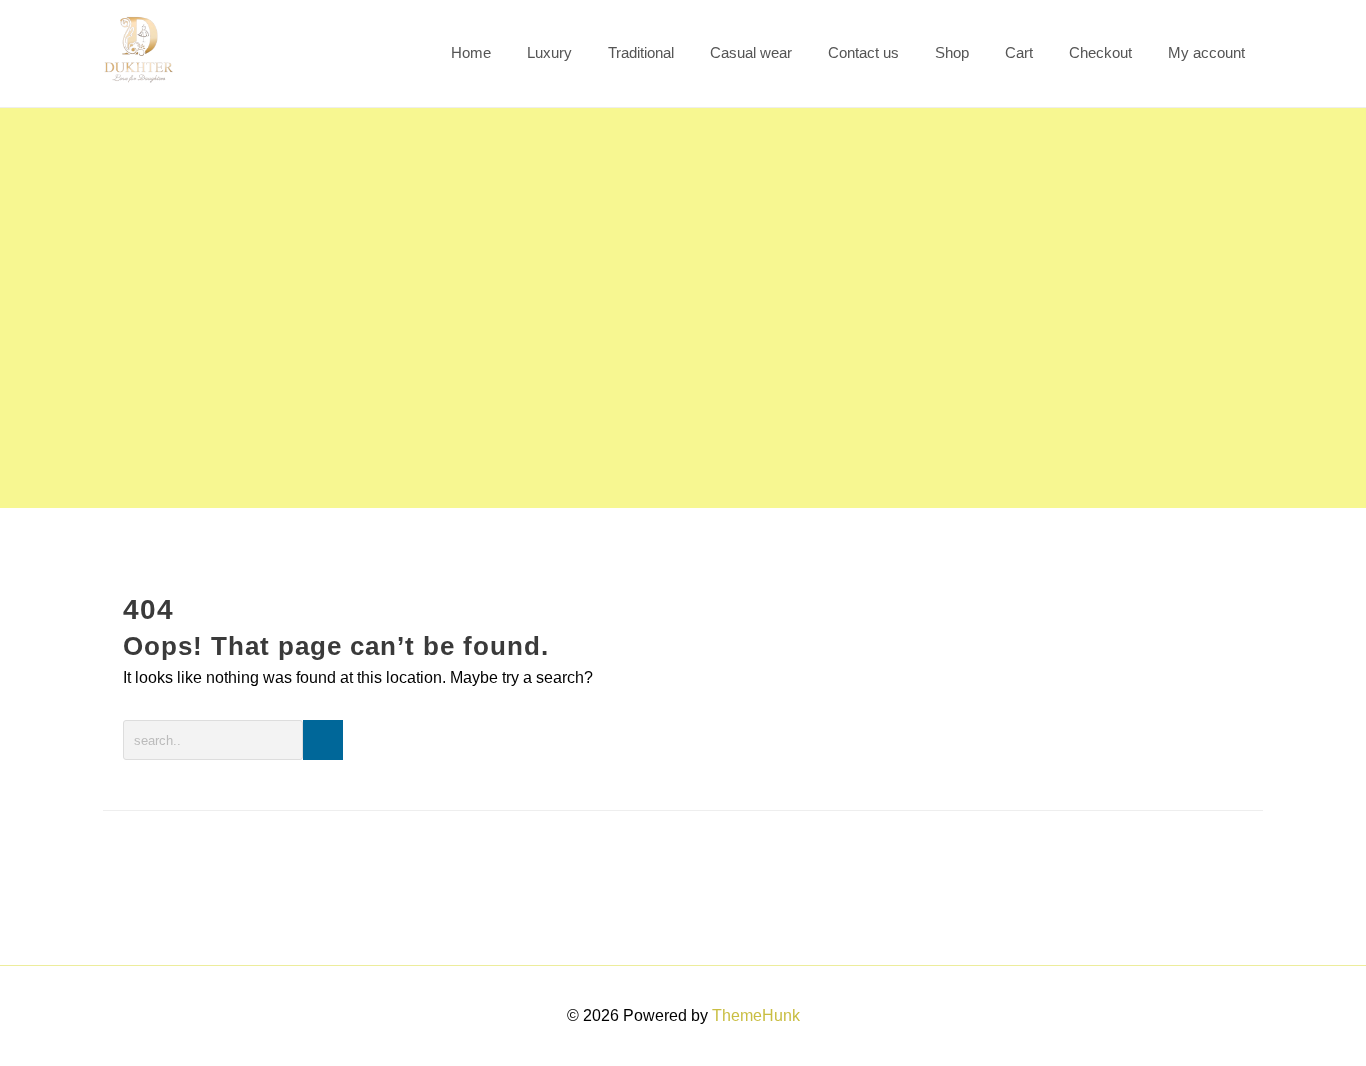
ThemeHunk (756, 1015)
